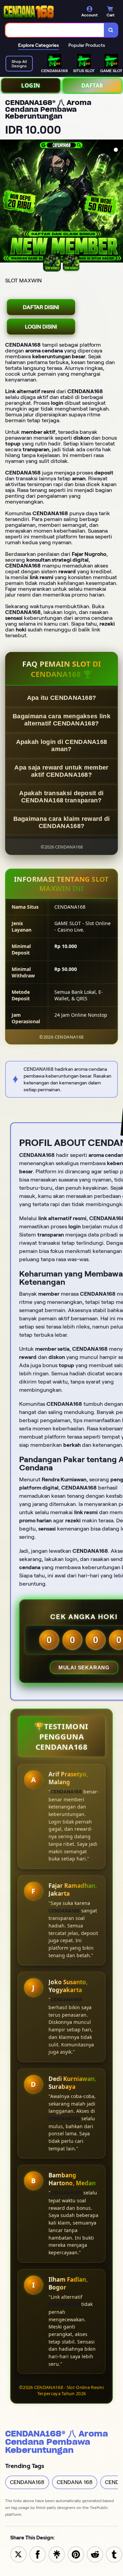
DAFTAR (92, 85)
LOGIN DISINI (41, 327)
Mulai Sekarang (84, 1667)
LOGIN (31, 85)
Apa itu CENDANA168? (62, 698)
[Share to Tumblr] (114, 2554)
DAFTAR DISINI (41, 307)
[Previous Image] (5, 202)
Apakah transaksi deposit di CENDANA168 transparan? (61, 797)
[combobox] (55, 30)
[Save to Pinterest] (76, 2554)
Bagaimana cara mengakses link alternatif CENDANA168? (61, 720)
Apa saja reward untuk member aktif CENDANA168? (61, 771)
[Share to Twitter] (18, 2554)
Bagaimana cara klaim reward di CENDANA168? (62, 822)
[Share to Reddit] (95, 2554)
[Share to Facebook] (38, 2554)
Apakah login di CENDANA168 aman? (62, 745)
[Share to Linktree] (57, 2554)
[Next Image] (118, 202)
